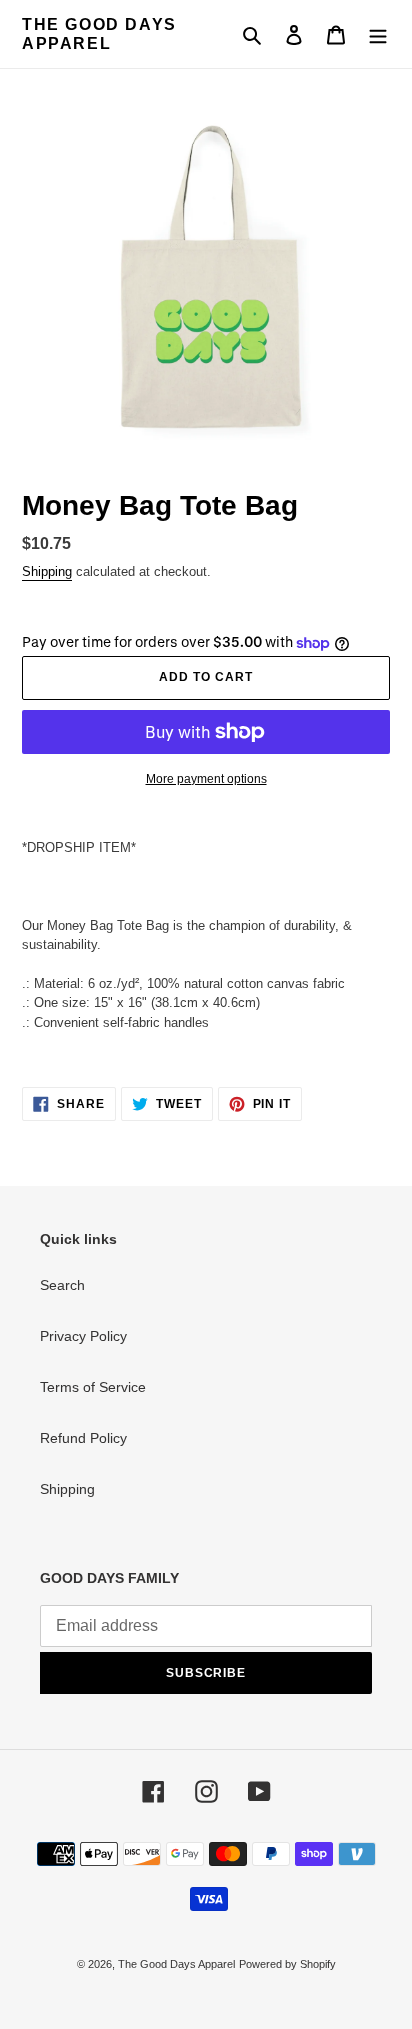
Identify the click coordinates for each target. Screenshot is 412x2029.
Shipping (47, 571)
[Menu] (378, 34)
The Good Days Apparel (99, 34)
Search (62, 1285)
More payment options (206, 779)
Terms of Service (93, 1387)
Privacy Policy (83, 1336)
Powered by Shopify (287, 1964)
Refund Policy (83, 1438)
